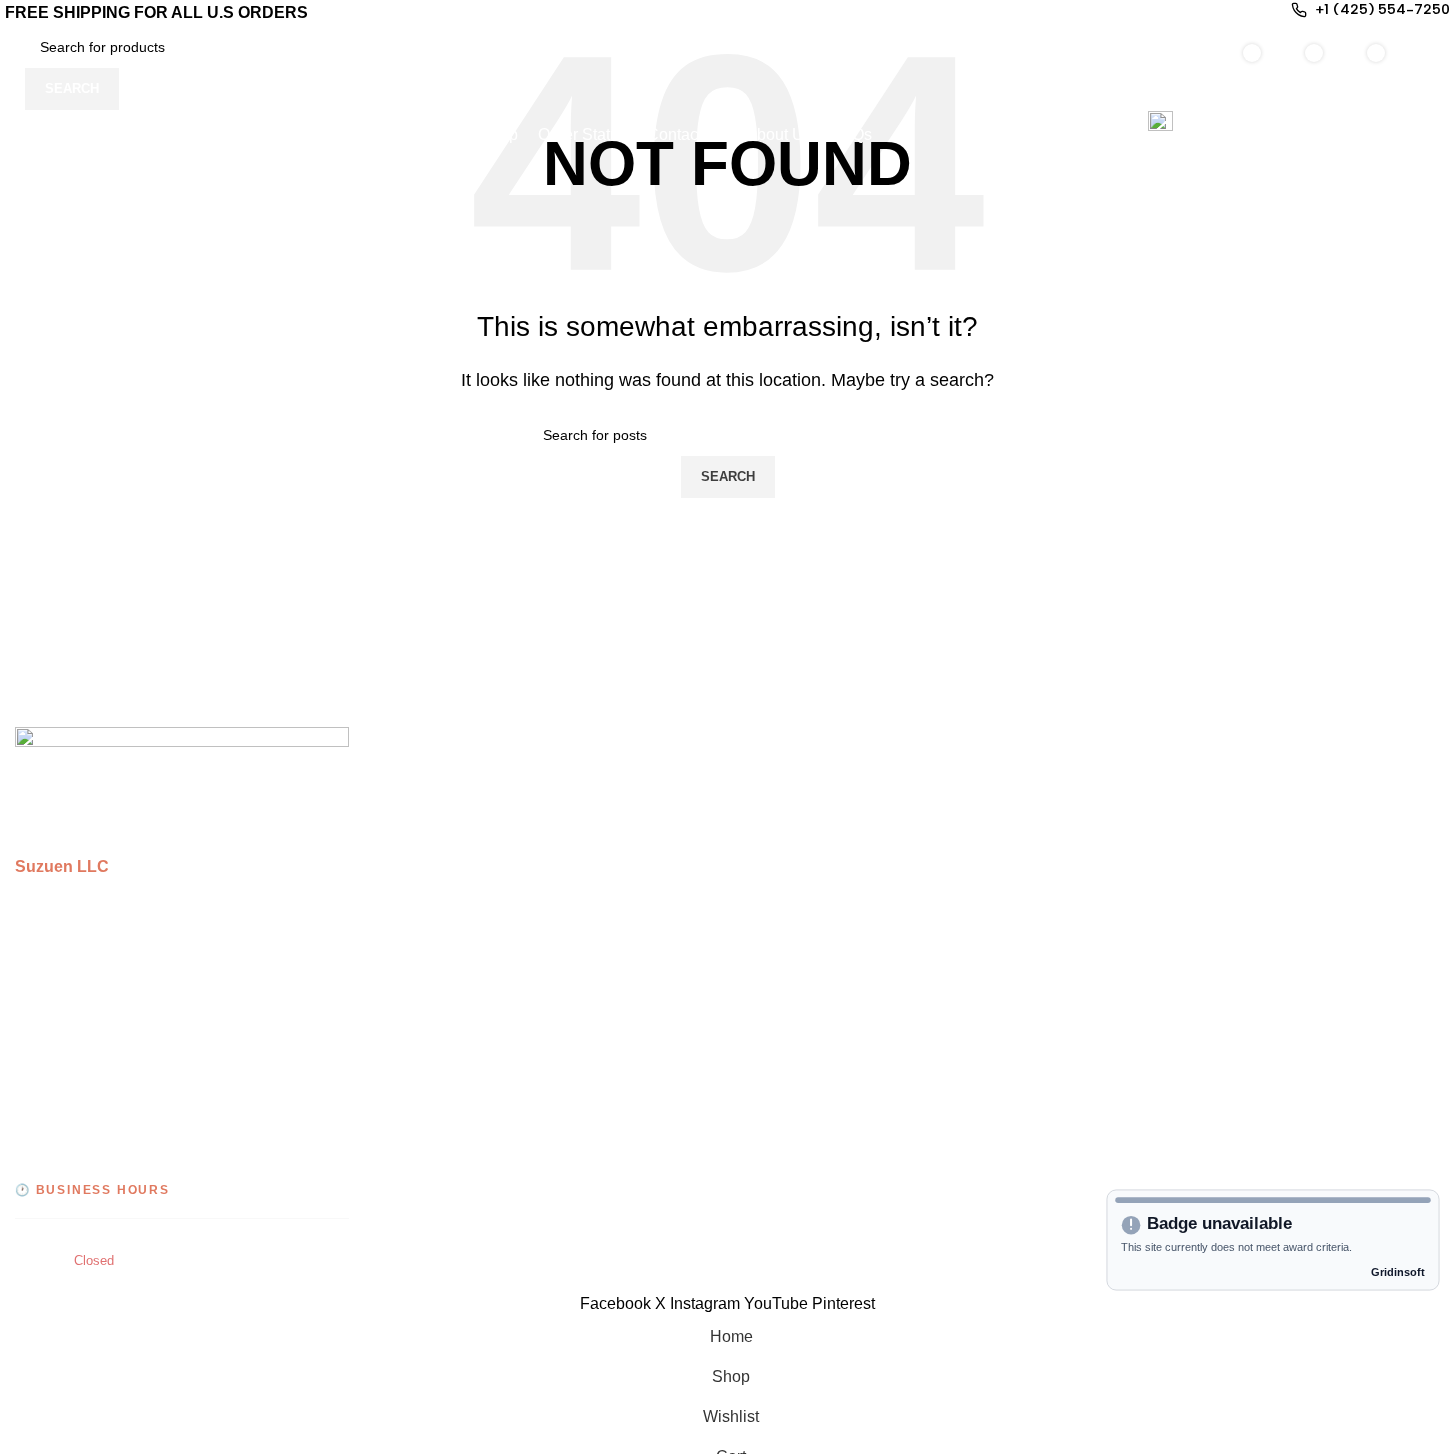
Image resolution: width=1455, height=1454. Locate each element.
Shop (762, 817)
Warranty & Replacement (1194, 1041)
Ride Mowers (426, 854)
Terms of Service (1165, 817)
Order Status (787, 854)
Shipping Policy (1162, 966)
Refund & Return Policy (1189, 929)
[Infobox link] (727, 80)
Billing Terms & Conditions (1200, 892)
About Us (776, 929)
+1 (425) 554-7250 (139, 1107)
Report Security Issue (1182, 1004)
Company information (1182, 1116)
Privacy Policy (1156, 779)
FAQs (763, 966)
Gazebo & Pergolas (448, 779)
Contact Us (782, 892)
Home (764, 779)
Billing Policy (1152, 854)
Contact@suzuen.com (144, 1150)
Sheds (402, 817)
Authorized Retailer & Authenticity (1225, 1079)
